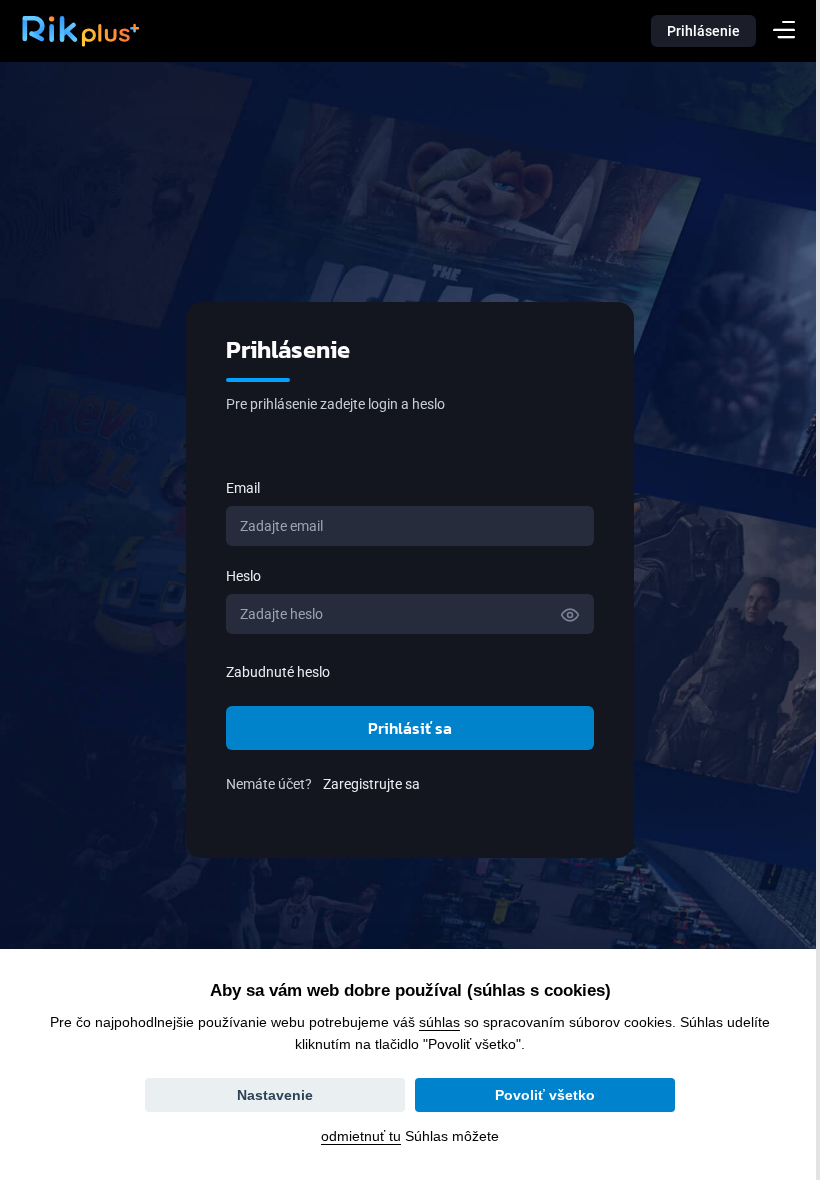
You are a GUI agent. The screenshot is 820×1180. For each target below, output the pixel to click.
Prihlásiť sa (403, 728)
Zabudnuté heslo (271, 672)
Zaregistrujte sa (364, 784)
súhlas (432, 1022)
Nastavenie (268, 1095)
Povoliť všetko (538, 1095)
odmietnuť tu (354, 1136)
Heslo (236, 576)
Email (236, 488)
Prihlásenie (703, 31)
